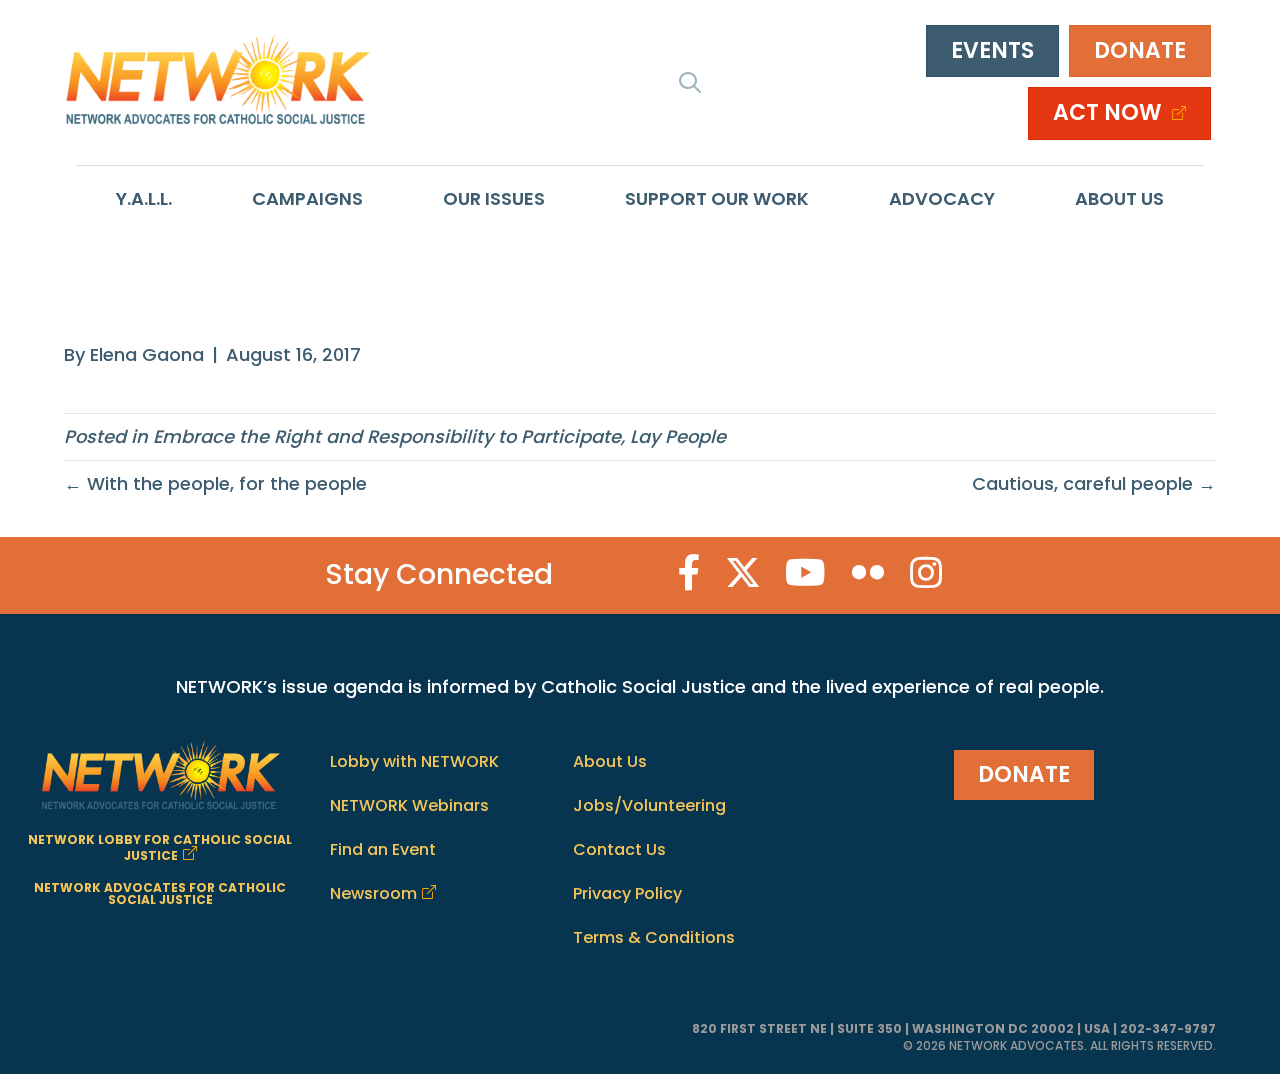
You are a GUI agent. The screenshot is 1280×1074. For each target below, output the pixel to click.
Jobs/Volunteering (649, 805)
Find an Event (383, 849)
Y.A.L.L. (144, 198)
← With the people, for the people (215, 483)
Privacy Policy (627, 893)
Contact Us (619, 849)
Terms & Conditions (654, 937)
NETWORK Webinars (409, 805)
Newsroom (373, 893)
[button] (690, 82)
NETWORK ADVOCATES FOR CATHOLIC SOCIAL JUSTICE (160, 893)
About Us (1119, 198)
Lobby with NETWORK (414, 761)
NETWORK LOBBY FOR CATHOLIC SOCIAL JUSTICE (160, 847)
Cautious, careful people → (1094, 483)
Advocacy (942, 198)
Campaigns (307, 198)
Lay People (678, 436)
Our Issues (494, 198)
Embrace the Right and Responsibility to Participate (387, 436)
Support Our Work (717, 198)
